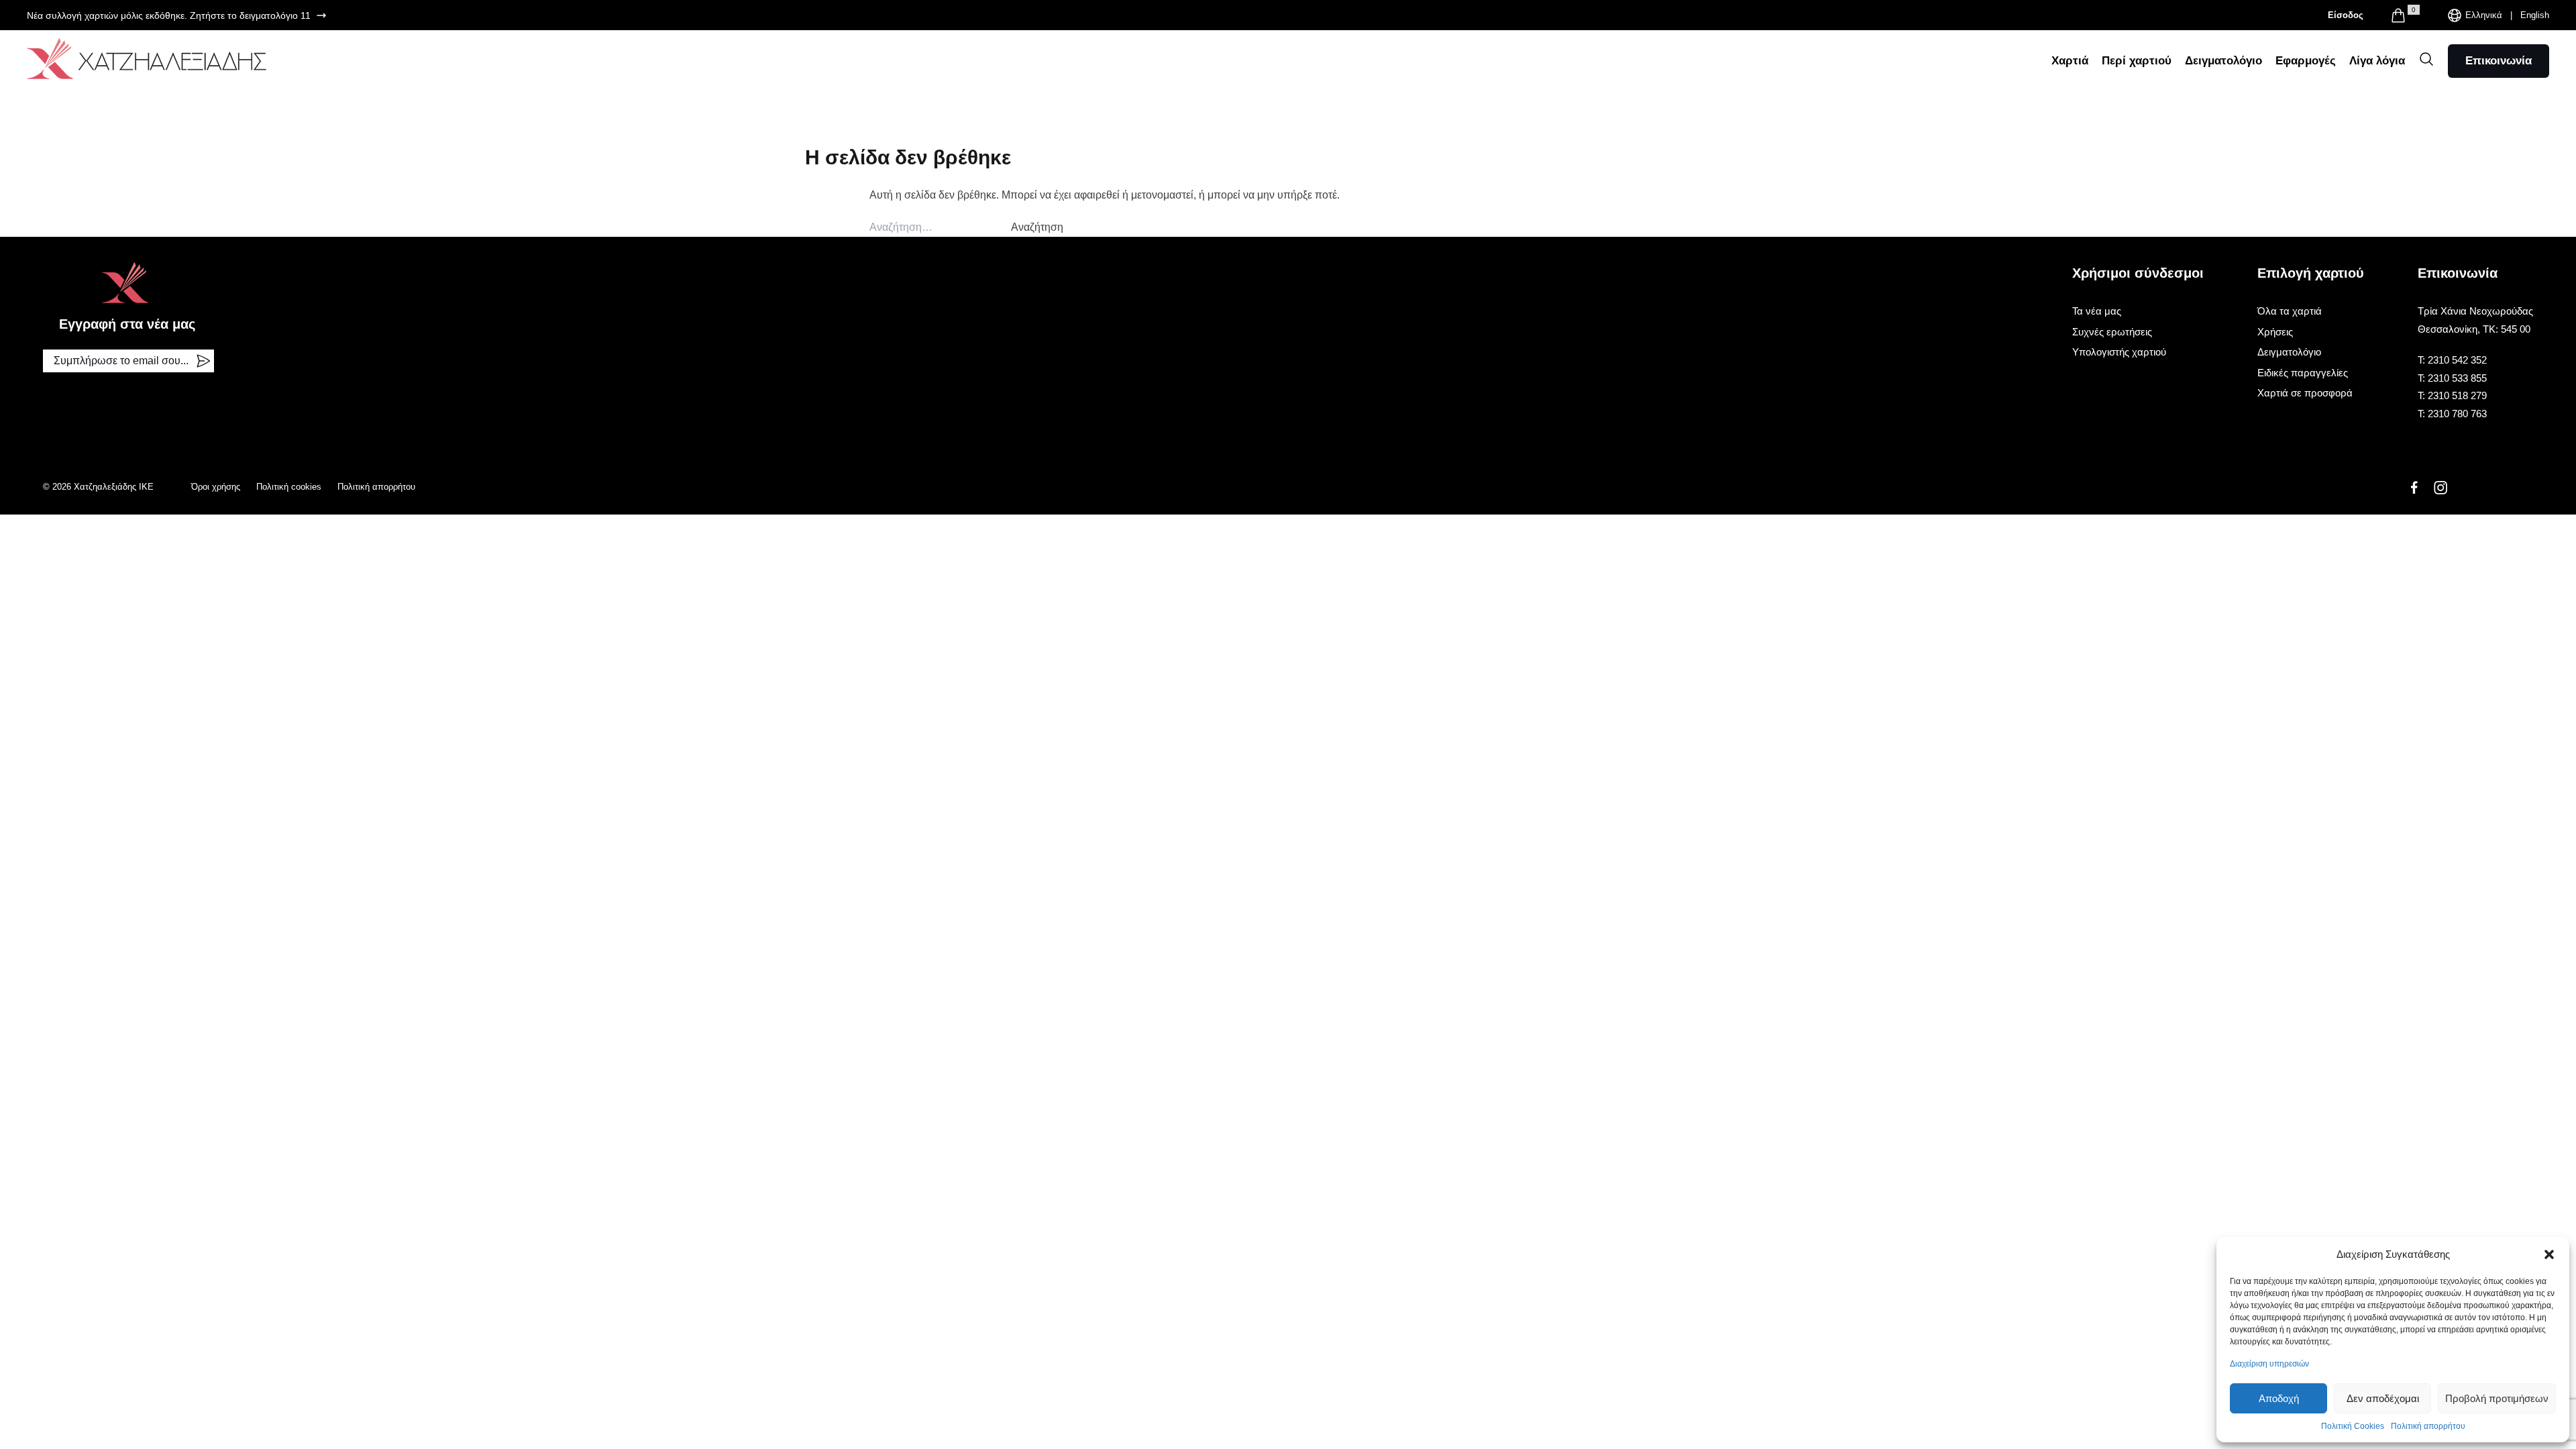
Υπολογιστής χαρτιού (2119, 352)
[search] (2426, 59)
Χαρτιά (2070, 61)
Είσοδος (2346, 15)
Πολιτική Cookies (2353, 1426)
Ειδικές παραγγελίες (2303, 373)
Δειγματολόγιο (2223, 61)
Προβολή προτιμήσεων (2497, 1398)
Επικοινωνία (2499, 61)
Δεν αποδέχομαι (2383, 1398)
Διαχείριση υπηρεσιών (2269, 1364)
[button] (2549, 1254)
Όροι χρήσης (216, 487)
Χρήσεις (2275, 332)
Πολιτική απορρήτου (2428, 1426)
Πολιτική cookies (289, 487)
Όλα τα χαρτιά (2290, 311)
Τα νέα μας (2097, 311)
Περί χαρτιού (2137, 61)
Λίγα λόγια (2377, 61)
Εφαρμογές (2306, 61)
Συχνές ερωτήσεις (2112, 332)
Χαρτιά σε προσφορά (2305, 393)
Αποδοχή (2279, 1398)
